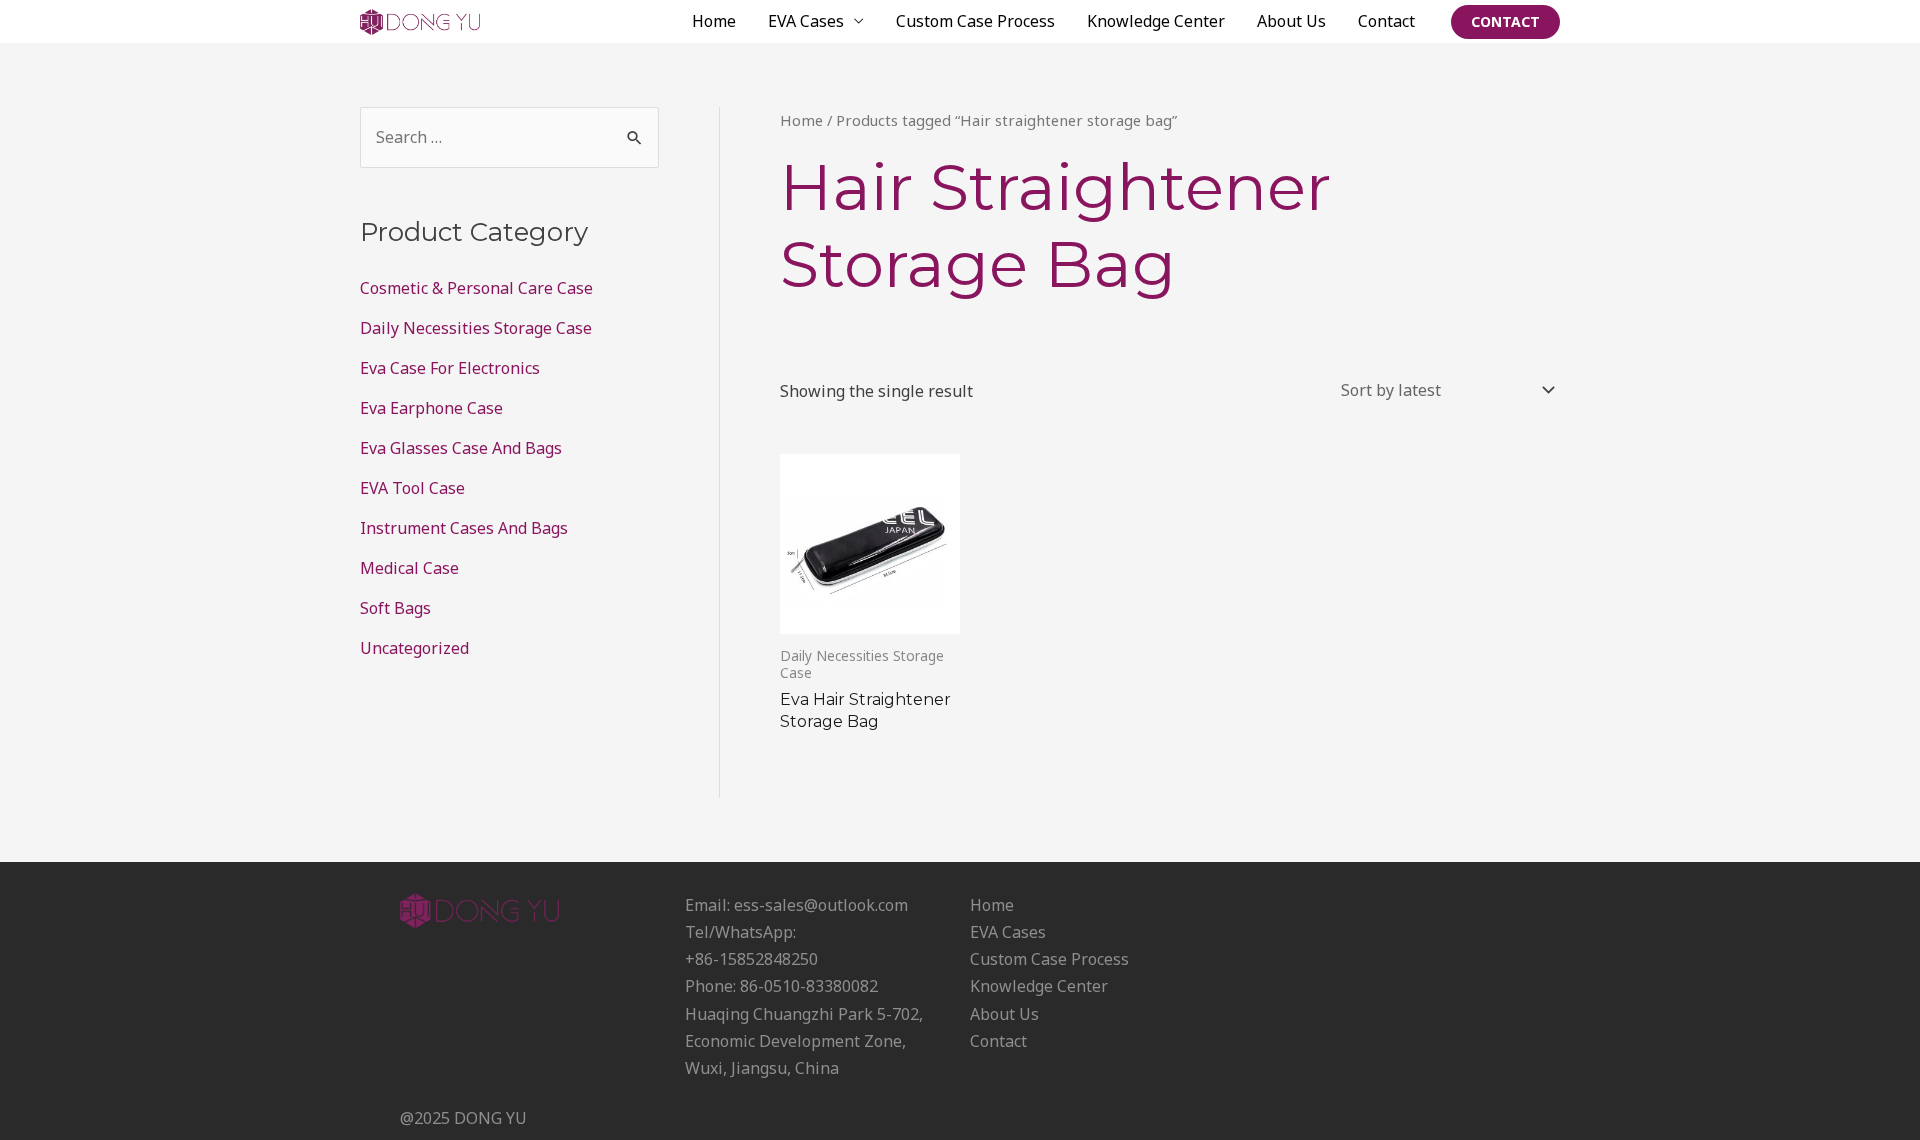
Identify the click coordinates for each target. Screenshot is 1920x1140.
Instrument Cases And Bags (464, 528)
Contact (1386, 21)
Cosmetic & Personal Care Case (476, 288)
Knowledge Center (1156, 21)
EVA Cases (806, 21)
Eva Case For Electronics (450, 368)
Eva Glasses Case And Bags (461, 448)
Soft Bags (395, 608)
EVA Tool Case (412, 488)
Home (714, 21)
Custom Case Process (975, 21)
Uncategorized (414, 648)
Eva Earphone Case (431, 408)
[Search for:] (509, 137)
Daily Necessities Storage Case (476, 328)
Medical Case (409, 568)
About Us (1291, 21)
